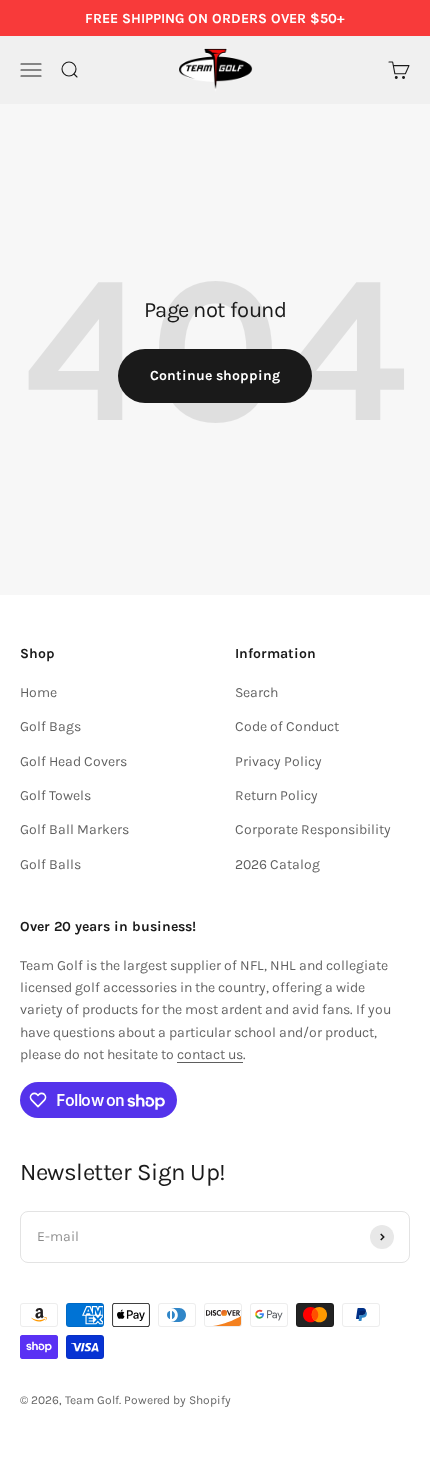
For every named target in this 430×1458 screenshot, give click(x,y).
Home (38, 692)
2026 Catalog (277, 864)
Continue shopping (215, 375)
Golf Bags (50, 726)
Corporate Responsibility (313, 829)
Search (256, 692)
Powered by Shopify (177, 1400)
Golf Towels (55, 795)
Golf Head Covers (73, 761)
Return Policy (276, 795)
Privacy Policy (278, 761)
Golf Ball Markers (74, 829)
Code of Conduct (287, 726)
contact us (210, 1054)
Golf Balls (50, 864)
